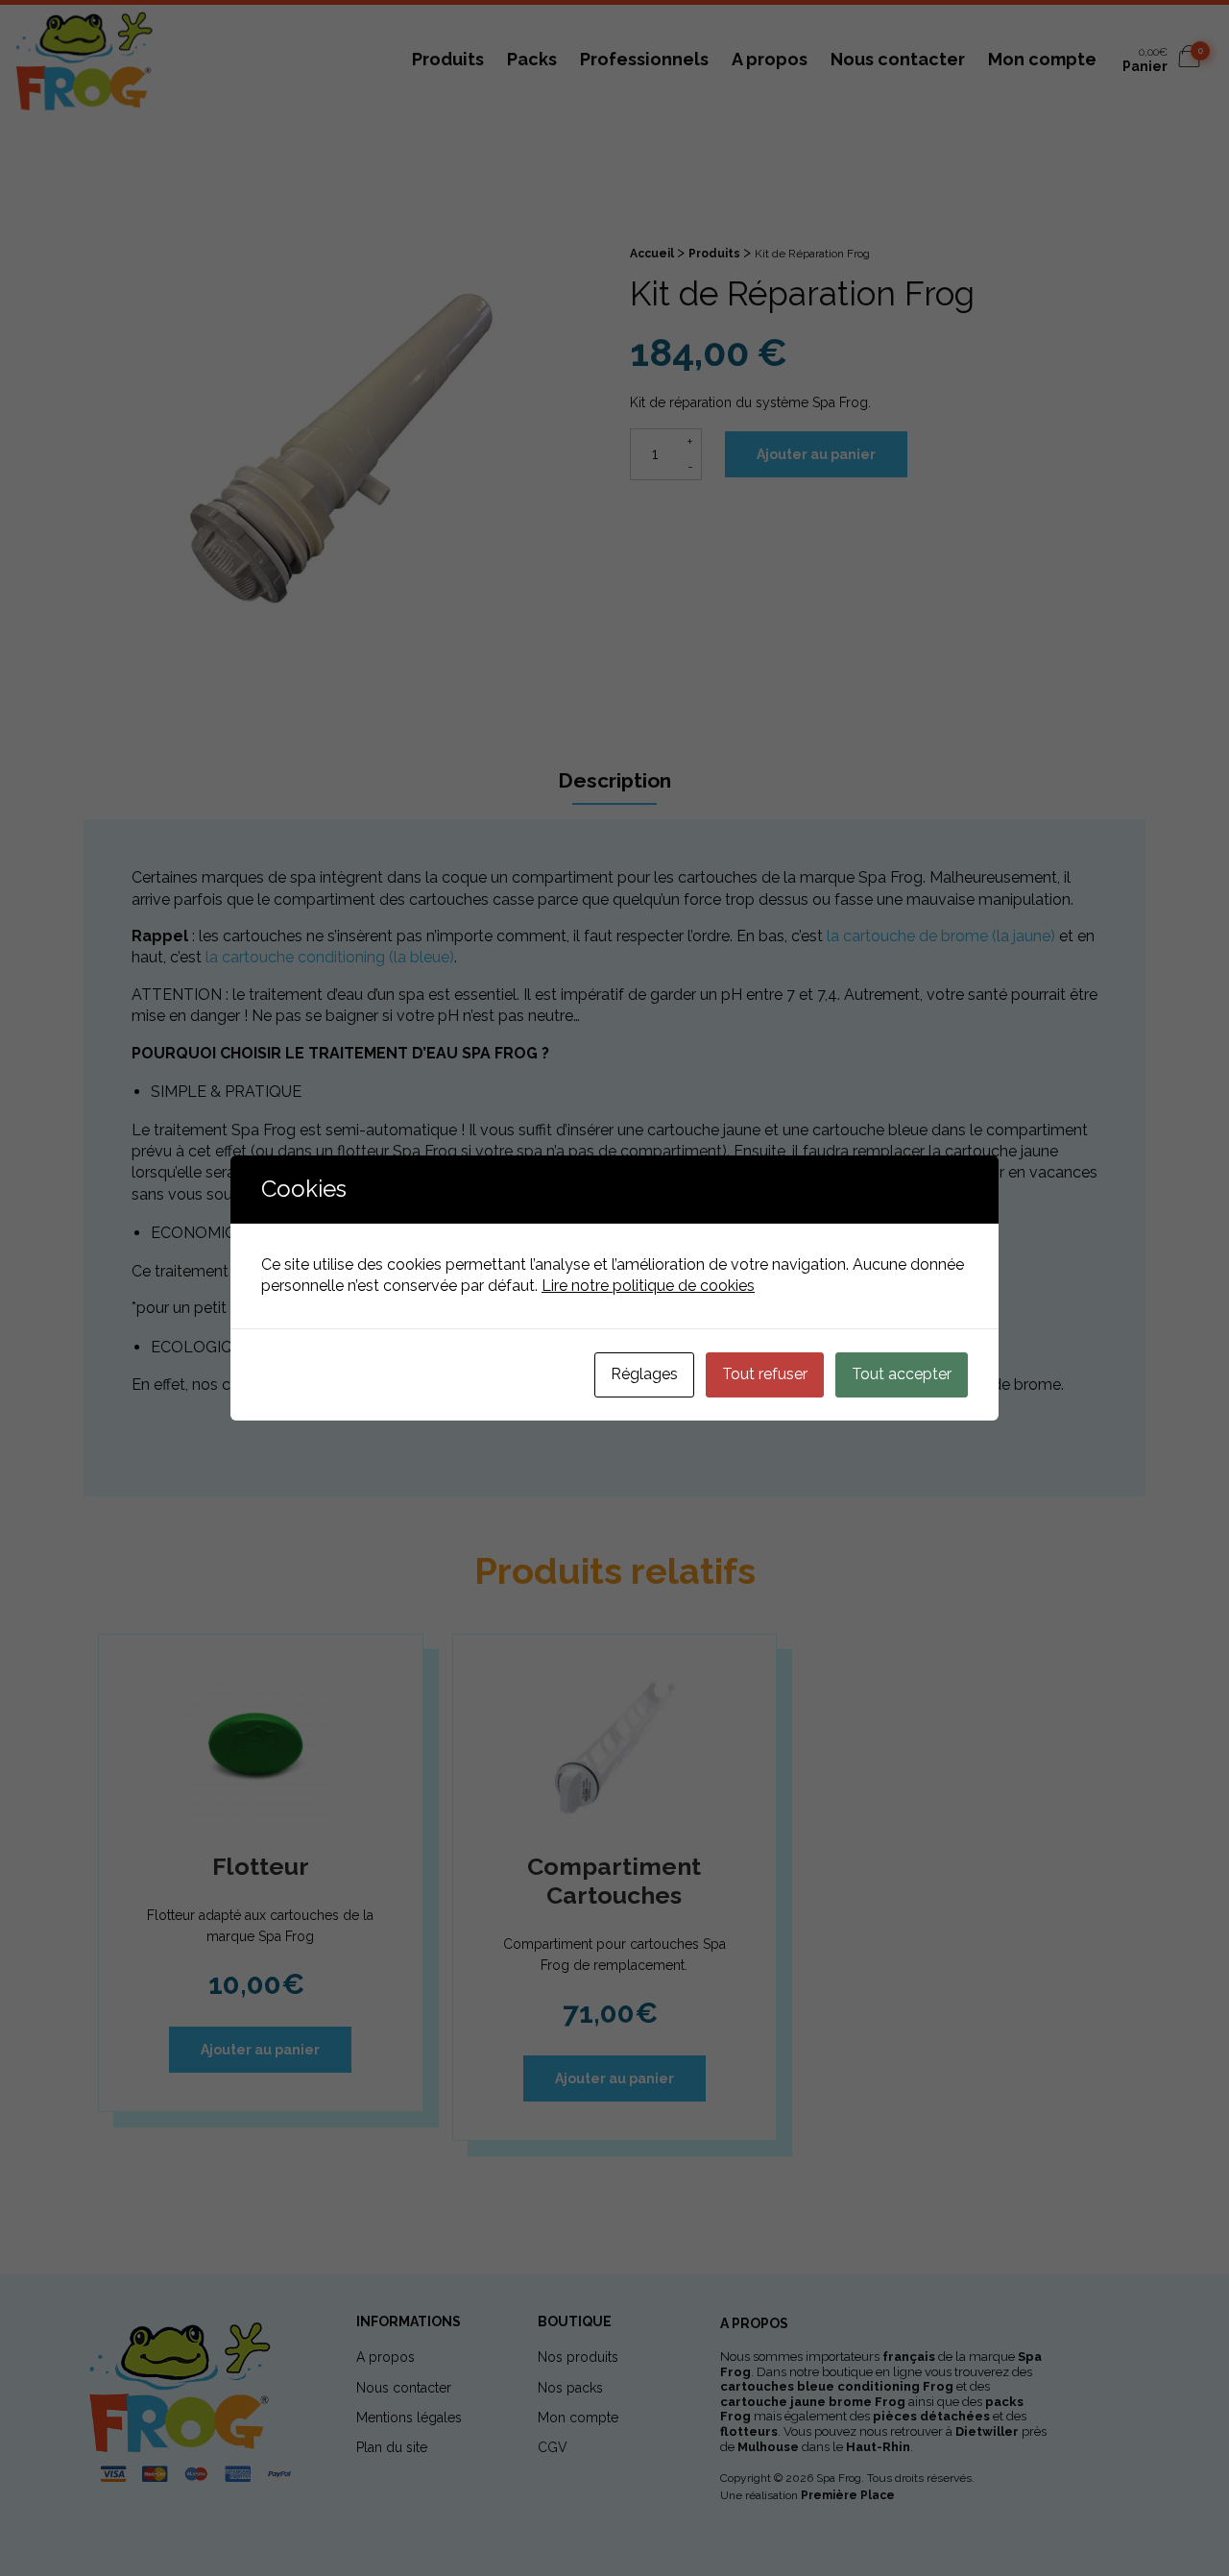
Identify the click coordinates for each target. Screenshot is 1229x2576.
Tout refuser (765, 1374)
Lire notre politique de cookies (648, 1286)
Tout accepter (902, 1374)
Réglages (644, 1374)
